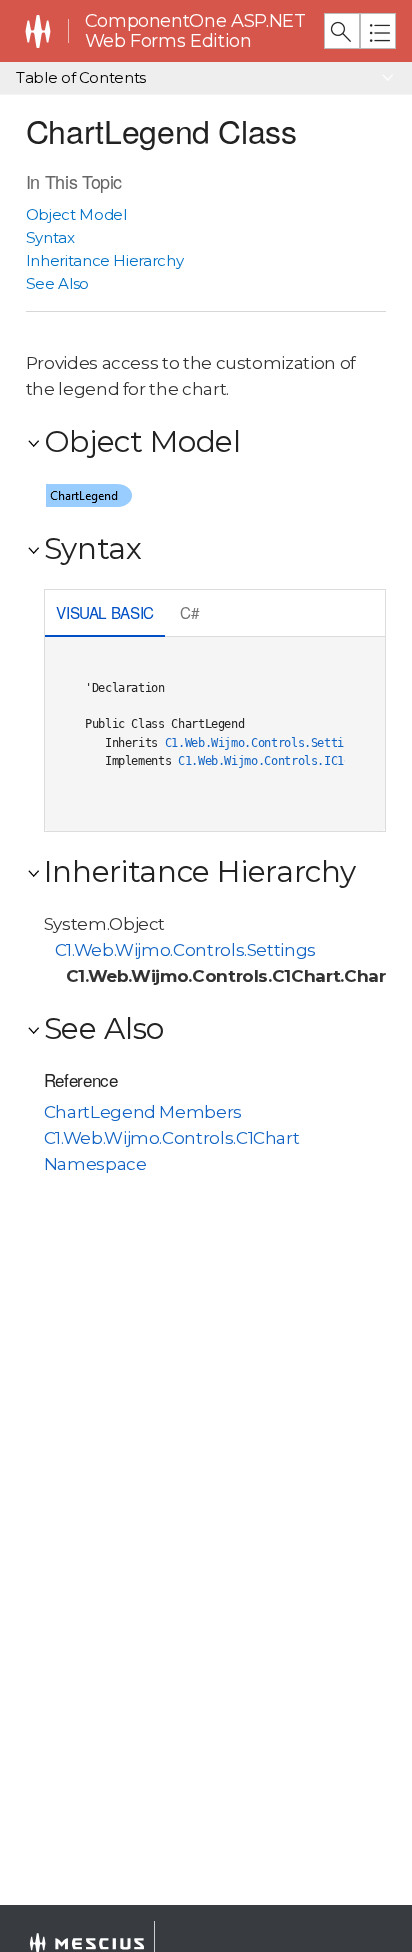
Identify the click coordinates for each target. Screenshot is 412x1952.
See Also (57, 283)
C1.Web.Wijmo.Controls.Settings (264, 743)
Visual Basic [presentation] (105, 612)
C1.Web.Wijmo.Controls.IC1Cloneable (291, 761)
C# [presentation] (189, 612)
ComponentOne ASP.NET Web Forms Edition (195, 31)
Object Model (76, 214)
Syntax (50, 237)
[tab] (105, 614)
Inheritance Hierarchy (105, 260)
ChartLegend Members (143, 1112)
